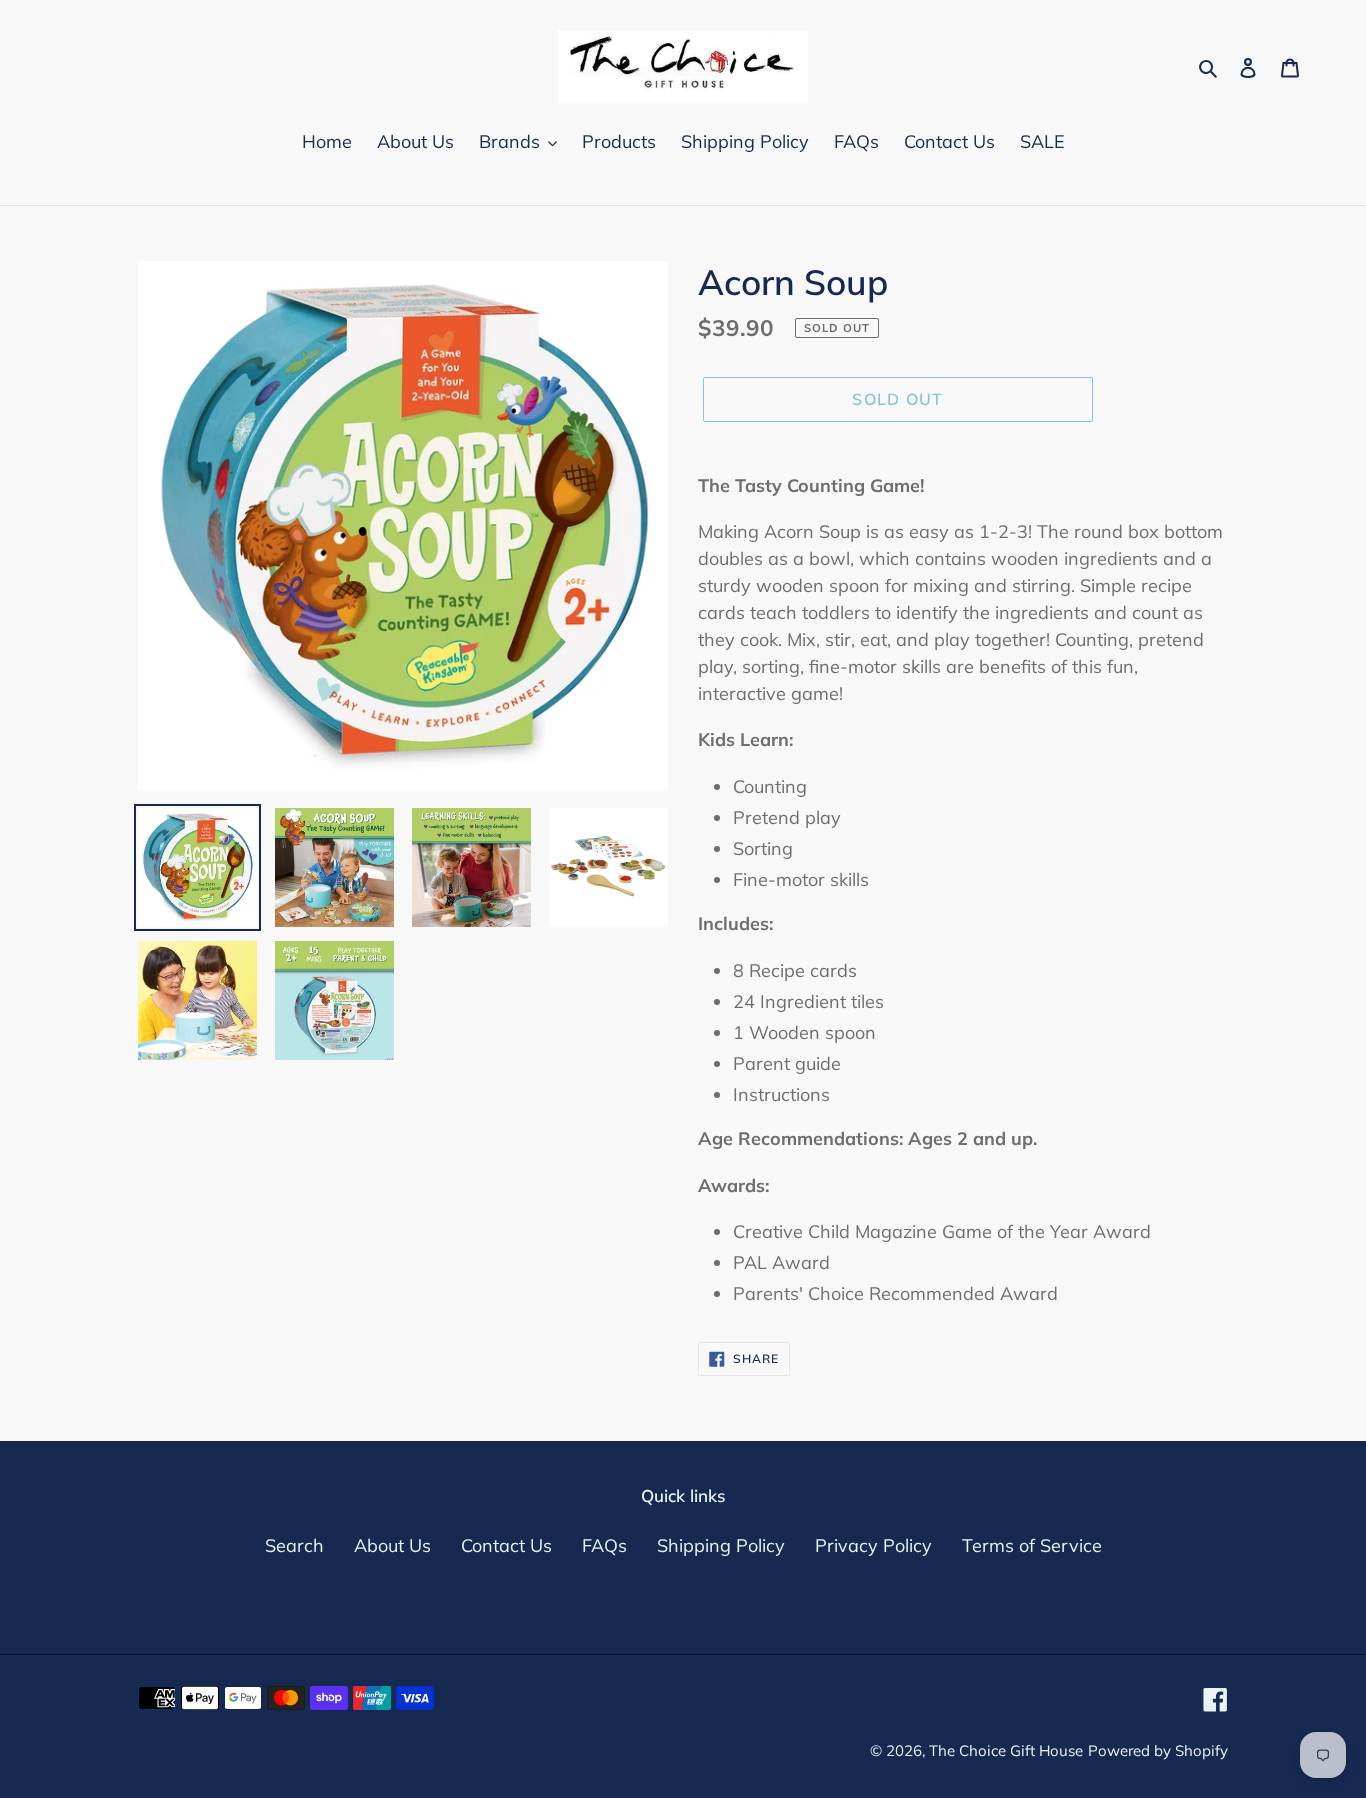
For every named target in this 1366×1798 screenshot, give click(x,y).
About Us (392, 1545)
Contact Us (506, 1545)
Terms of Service (1032, 1545)
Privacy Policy (873, 1545)
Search (294, 1545)
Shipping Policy (721, 1545)
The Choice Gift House (1006, 1750)
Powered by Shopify (1158, 1750)
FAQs (604, 1545)
